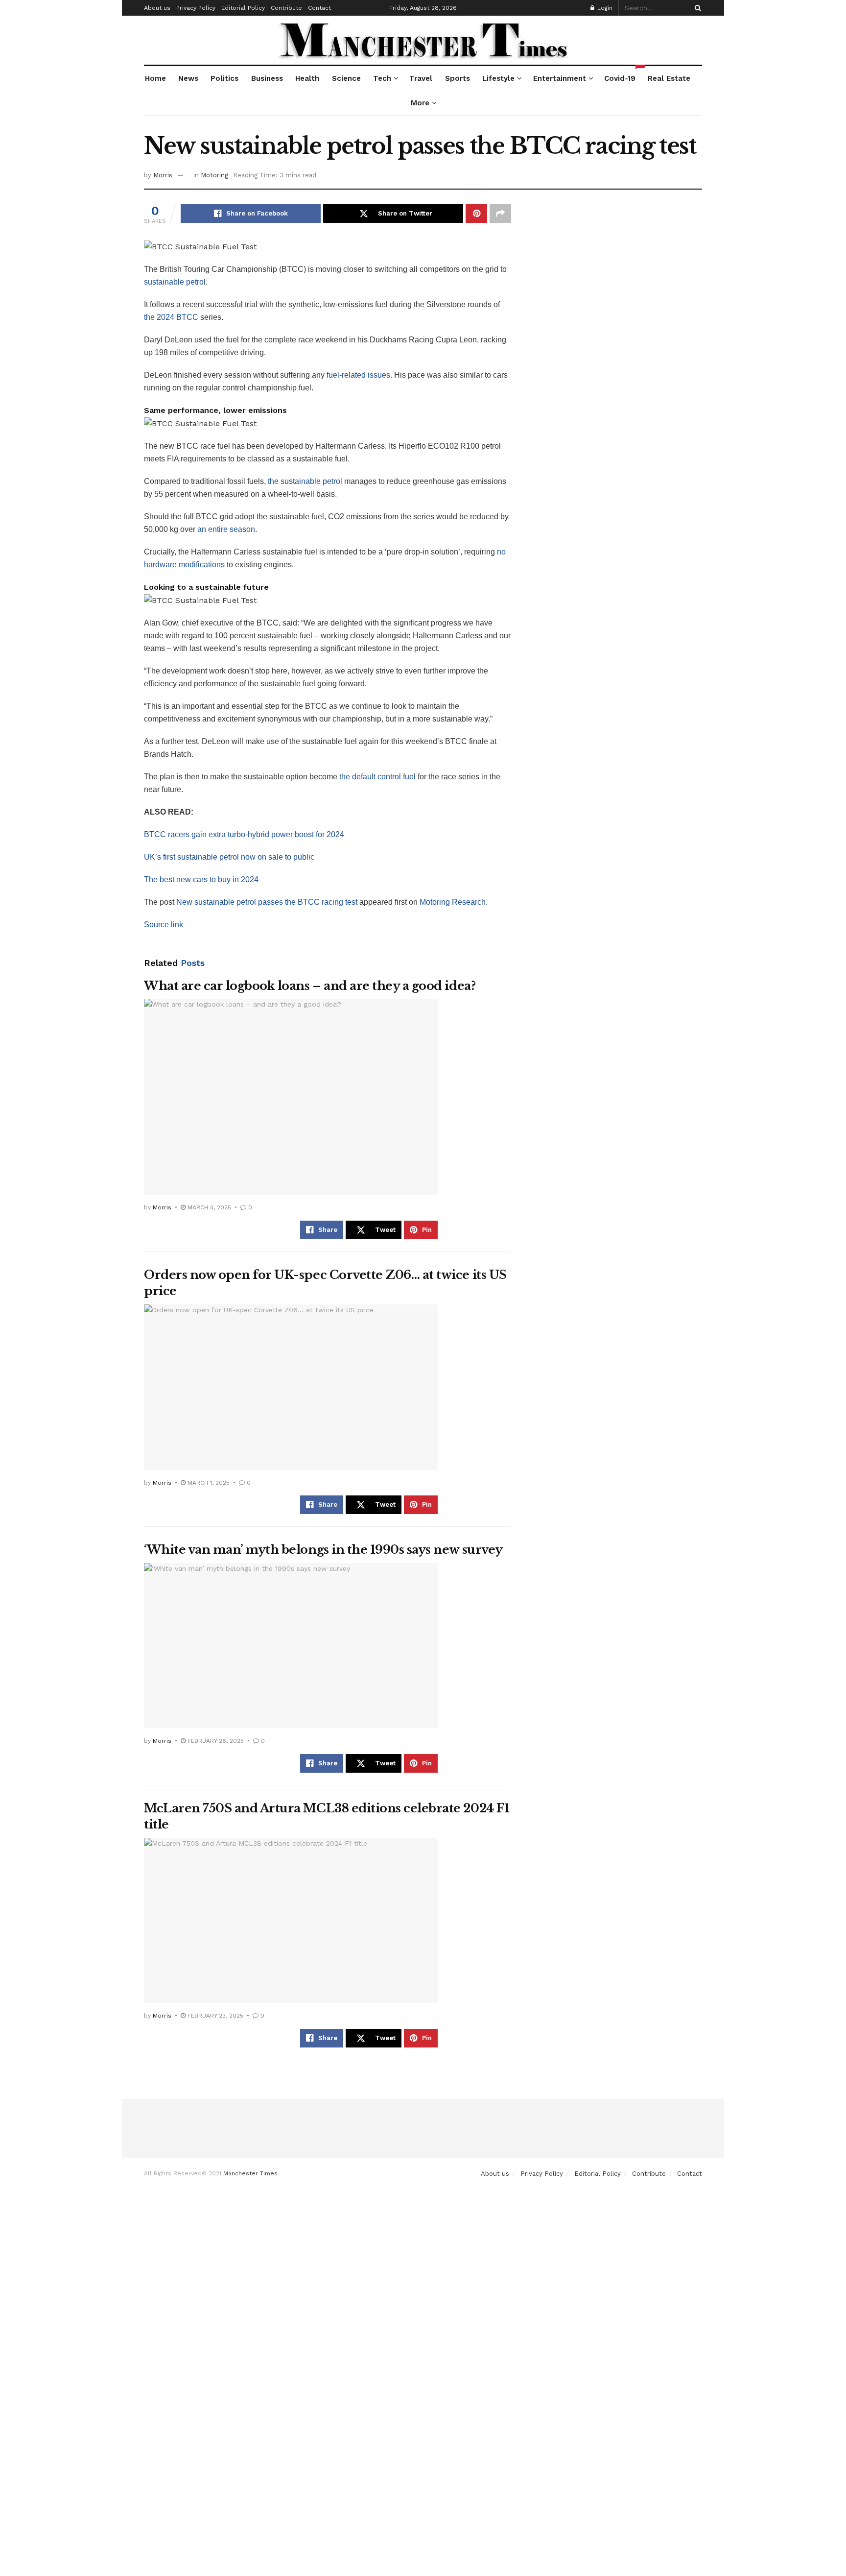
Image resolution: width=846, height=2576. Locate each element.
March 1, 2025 (208, 1483)
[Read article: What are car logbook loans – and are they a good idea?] (291, 1097)
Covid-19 (620, 74)
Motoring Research (453, 902)
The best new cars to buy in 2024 (201, 879)
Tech (382, 78)
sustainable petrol (175, 282)
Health (307, 78)
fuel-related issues (358, 375)
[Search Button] (696, 8)
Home (155, 78)
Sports (458, 78)
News (188, 78)
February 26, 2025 (215, 1741)
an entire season (226, 529)
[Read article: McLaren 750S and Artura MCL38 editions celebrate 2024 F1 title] (291, 1921)
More (420, 103)
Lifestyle (498, 78)
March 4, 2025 (208, 1207)
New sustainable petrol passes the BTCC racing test (267, 902)
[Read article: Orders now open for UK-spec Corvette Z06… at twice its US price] (291, 1387)
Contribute (286, 8)
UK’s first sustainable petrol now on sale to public (229, 857)
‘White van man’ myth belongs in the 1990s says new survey (323, 1550)
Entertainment (560, 78)
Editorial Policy (243, 8)
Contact (319, 8)
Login (604, 8)
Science (346, 78)
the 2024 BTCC (171, 317)
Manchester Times (250, 2173)
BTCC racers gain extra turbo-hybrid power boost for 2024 (244, 834)
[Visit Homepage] (423, 40)
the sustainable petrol (305, 481)
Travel (421, 78)
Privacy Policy (196, 8)
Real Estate (669, 78)
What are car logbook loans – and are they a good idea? (310, 986)
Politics (224, 78)
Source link (164, 925)
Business (267, 78)
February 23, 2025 (214, 2016)
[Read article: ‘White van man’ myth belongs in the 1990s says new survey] (291, 1646)
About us (157, 8)
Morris (163, 175)
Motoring (214, 175)
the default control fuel (377, 777)
